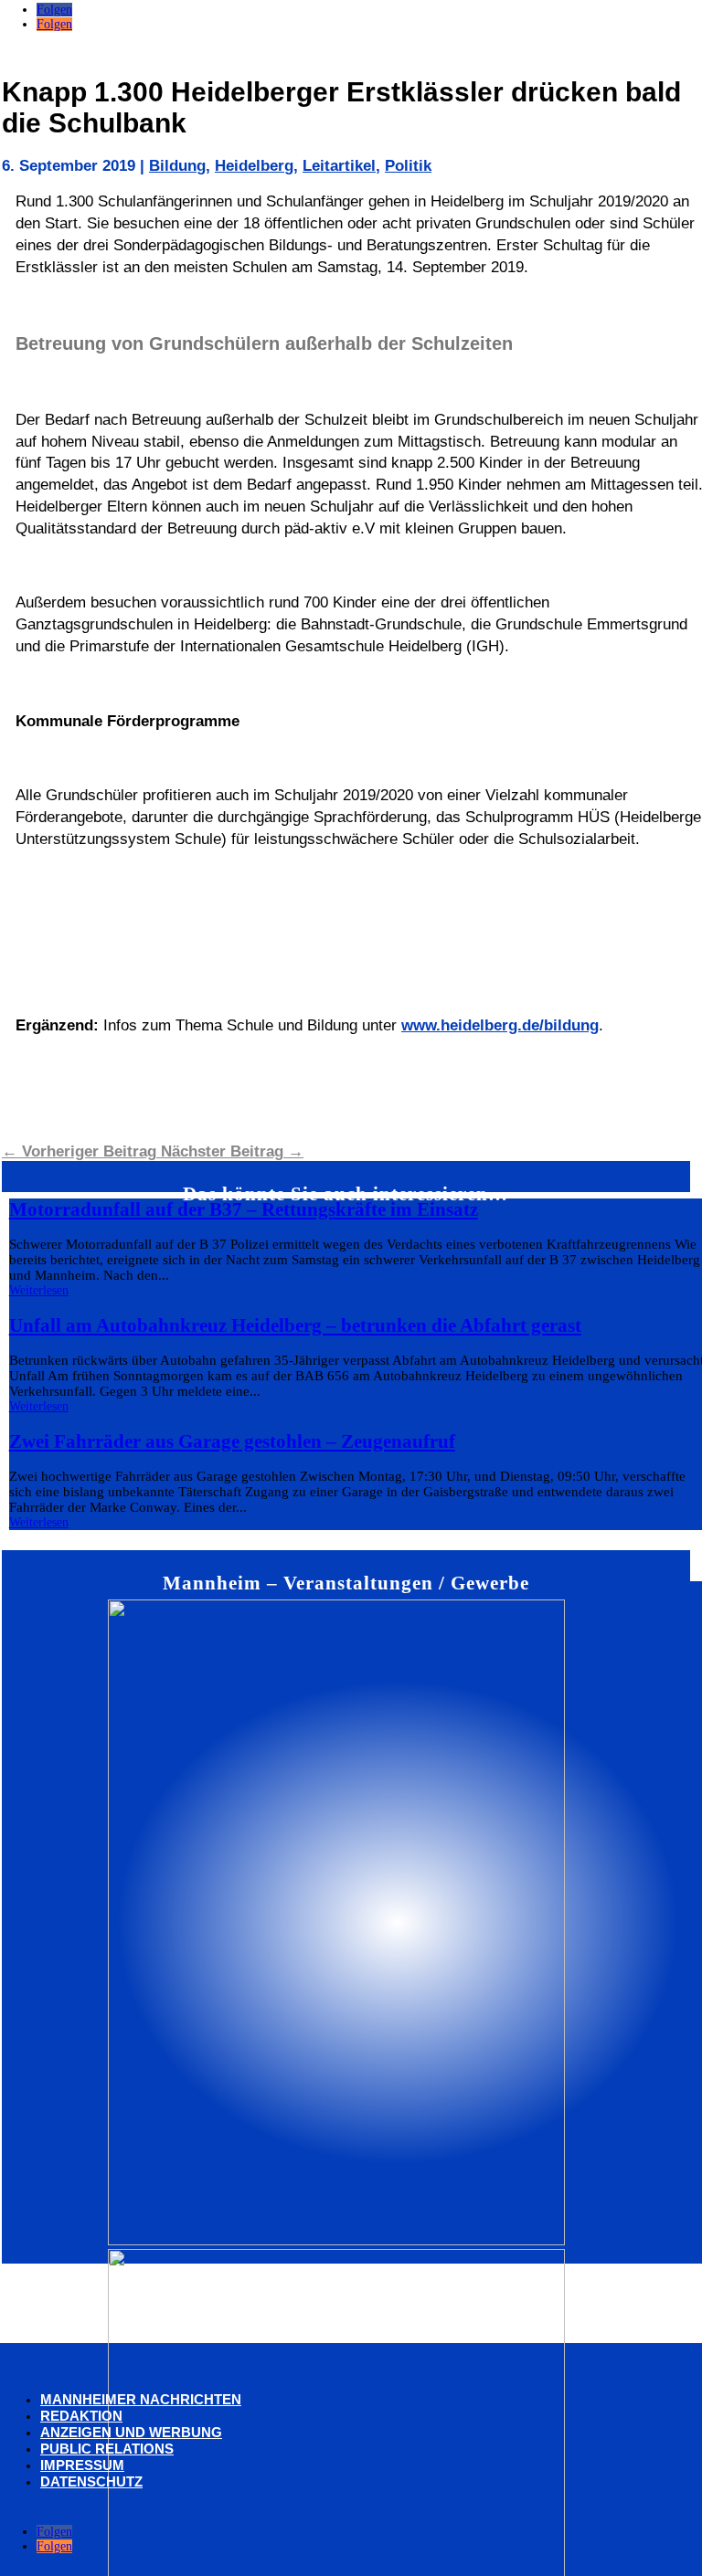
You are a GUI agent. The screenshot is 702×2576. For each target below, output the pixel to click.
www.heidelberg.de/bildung (500, 1025)
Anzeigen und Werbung (131, 2432)
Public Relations (107, 2449)
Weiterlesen (39, 1290)
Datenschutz (91, 2481)
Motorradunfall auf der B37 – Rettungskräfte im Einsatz (244, 1209)
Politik (408, 166)
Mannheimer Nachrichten (141, 2399)
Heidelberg (254, 166)
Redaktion (81, 2416)
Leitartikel (339, 166)
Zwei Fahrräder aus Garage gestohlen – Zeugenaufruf (232, 1441)
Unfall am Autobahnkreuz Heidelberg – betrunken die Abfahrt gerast (295, 1325)
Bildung (177, 166)
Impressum (82, 2465)
